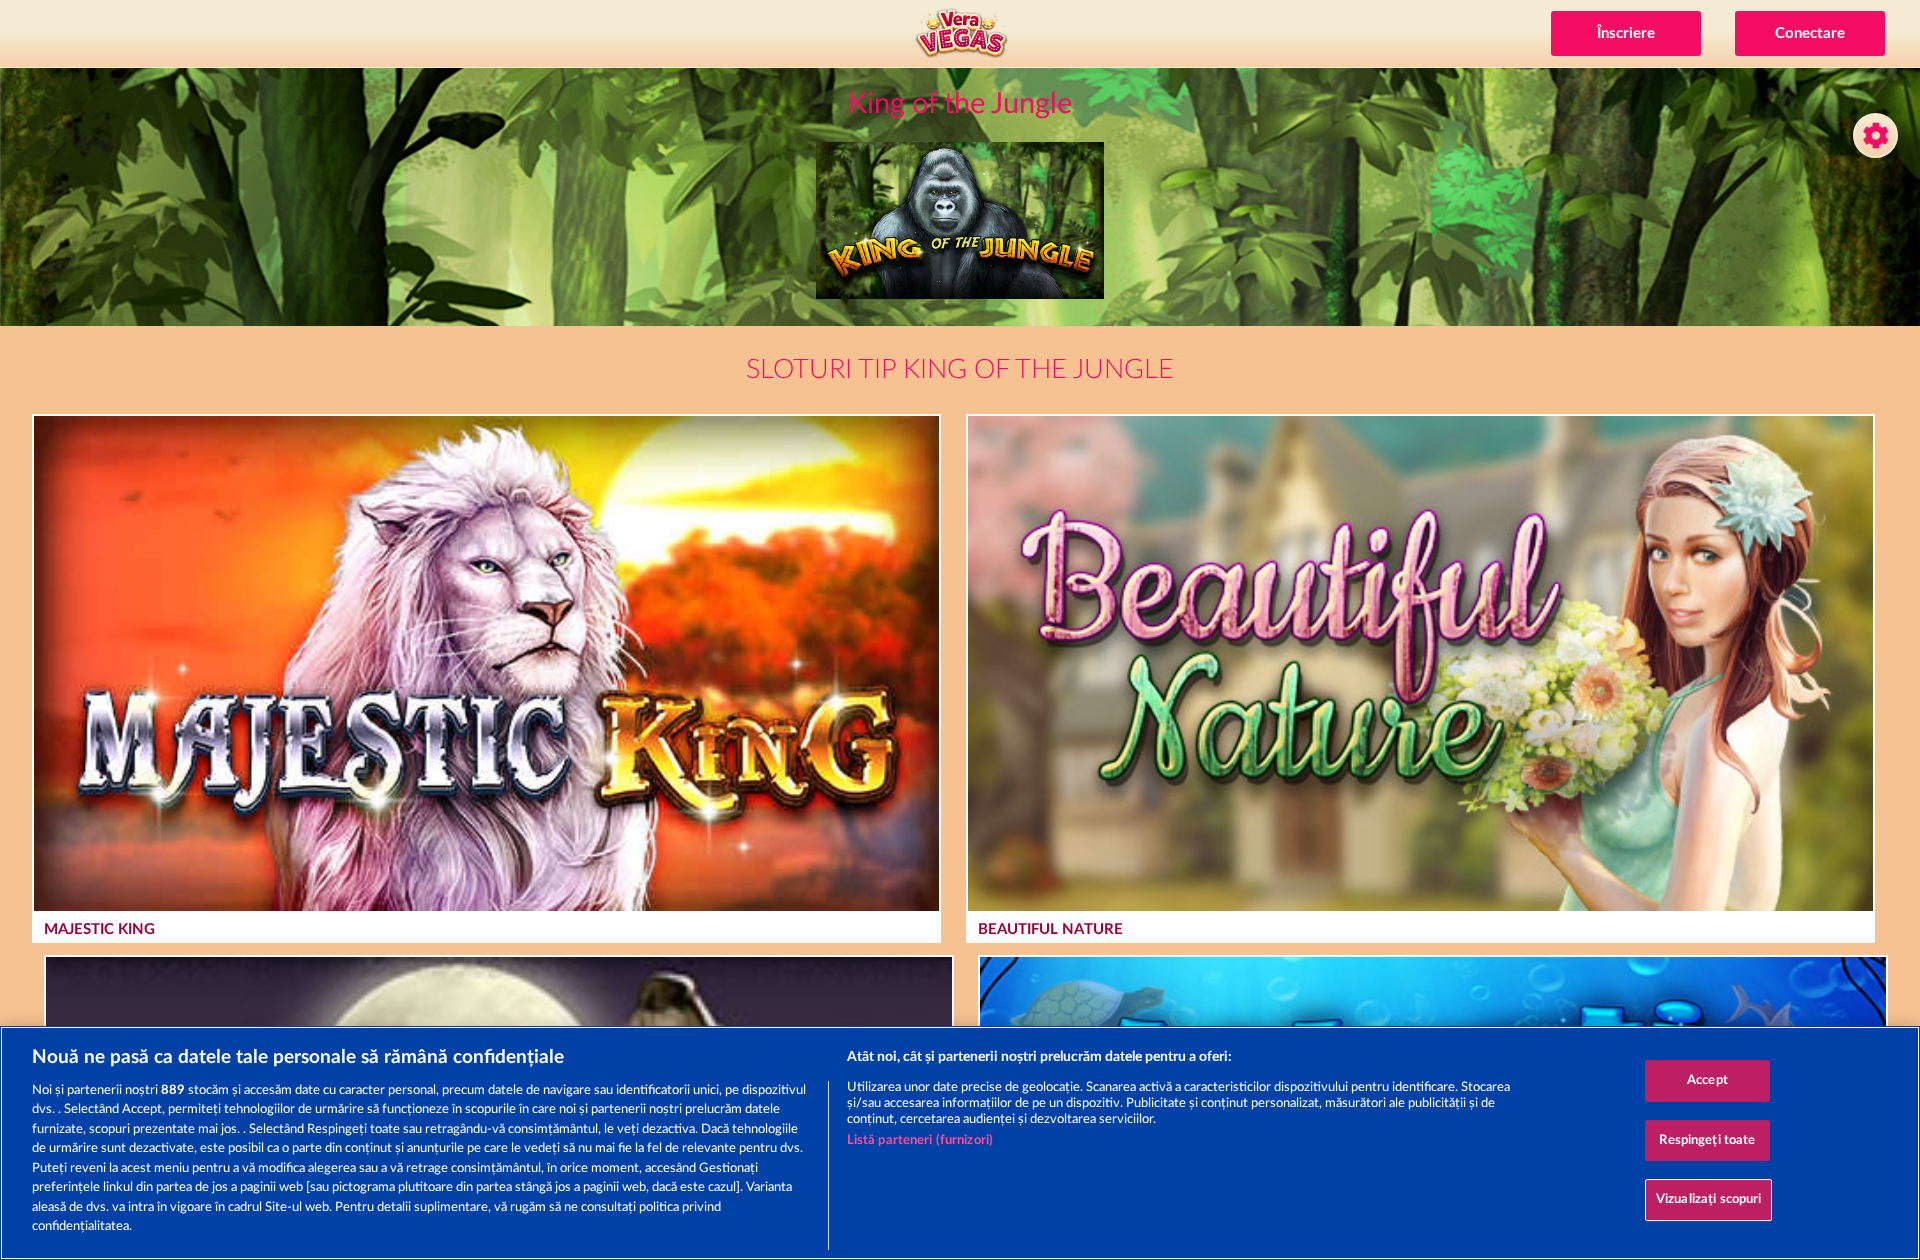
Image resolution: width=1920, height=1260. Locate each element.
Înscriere (1626, 33)
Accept (1707, 1080)
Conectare (1810, 33)
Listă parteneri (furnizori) (920, 1140)
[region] (960, 1143)
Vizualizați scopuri (1708, 1199)
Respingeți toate (1707, 1140)
